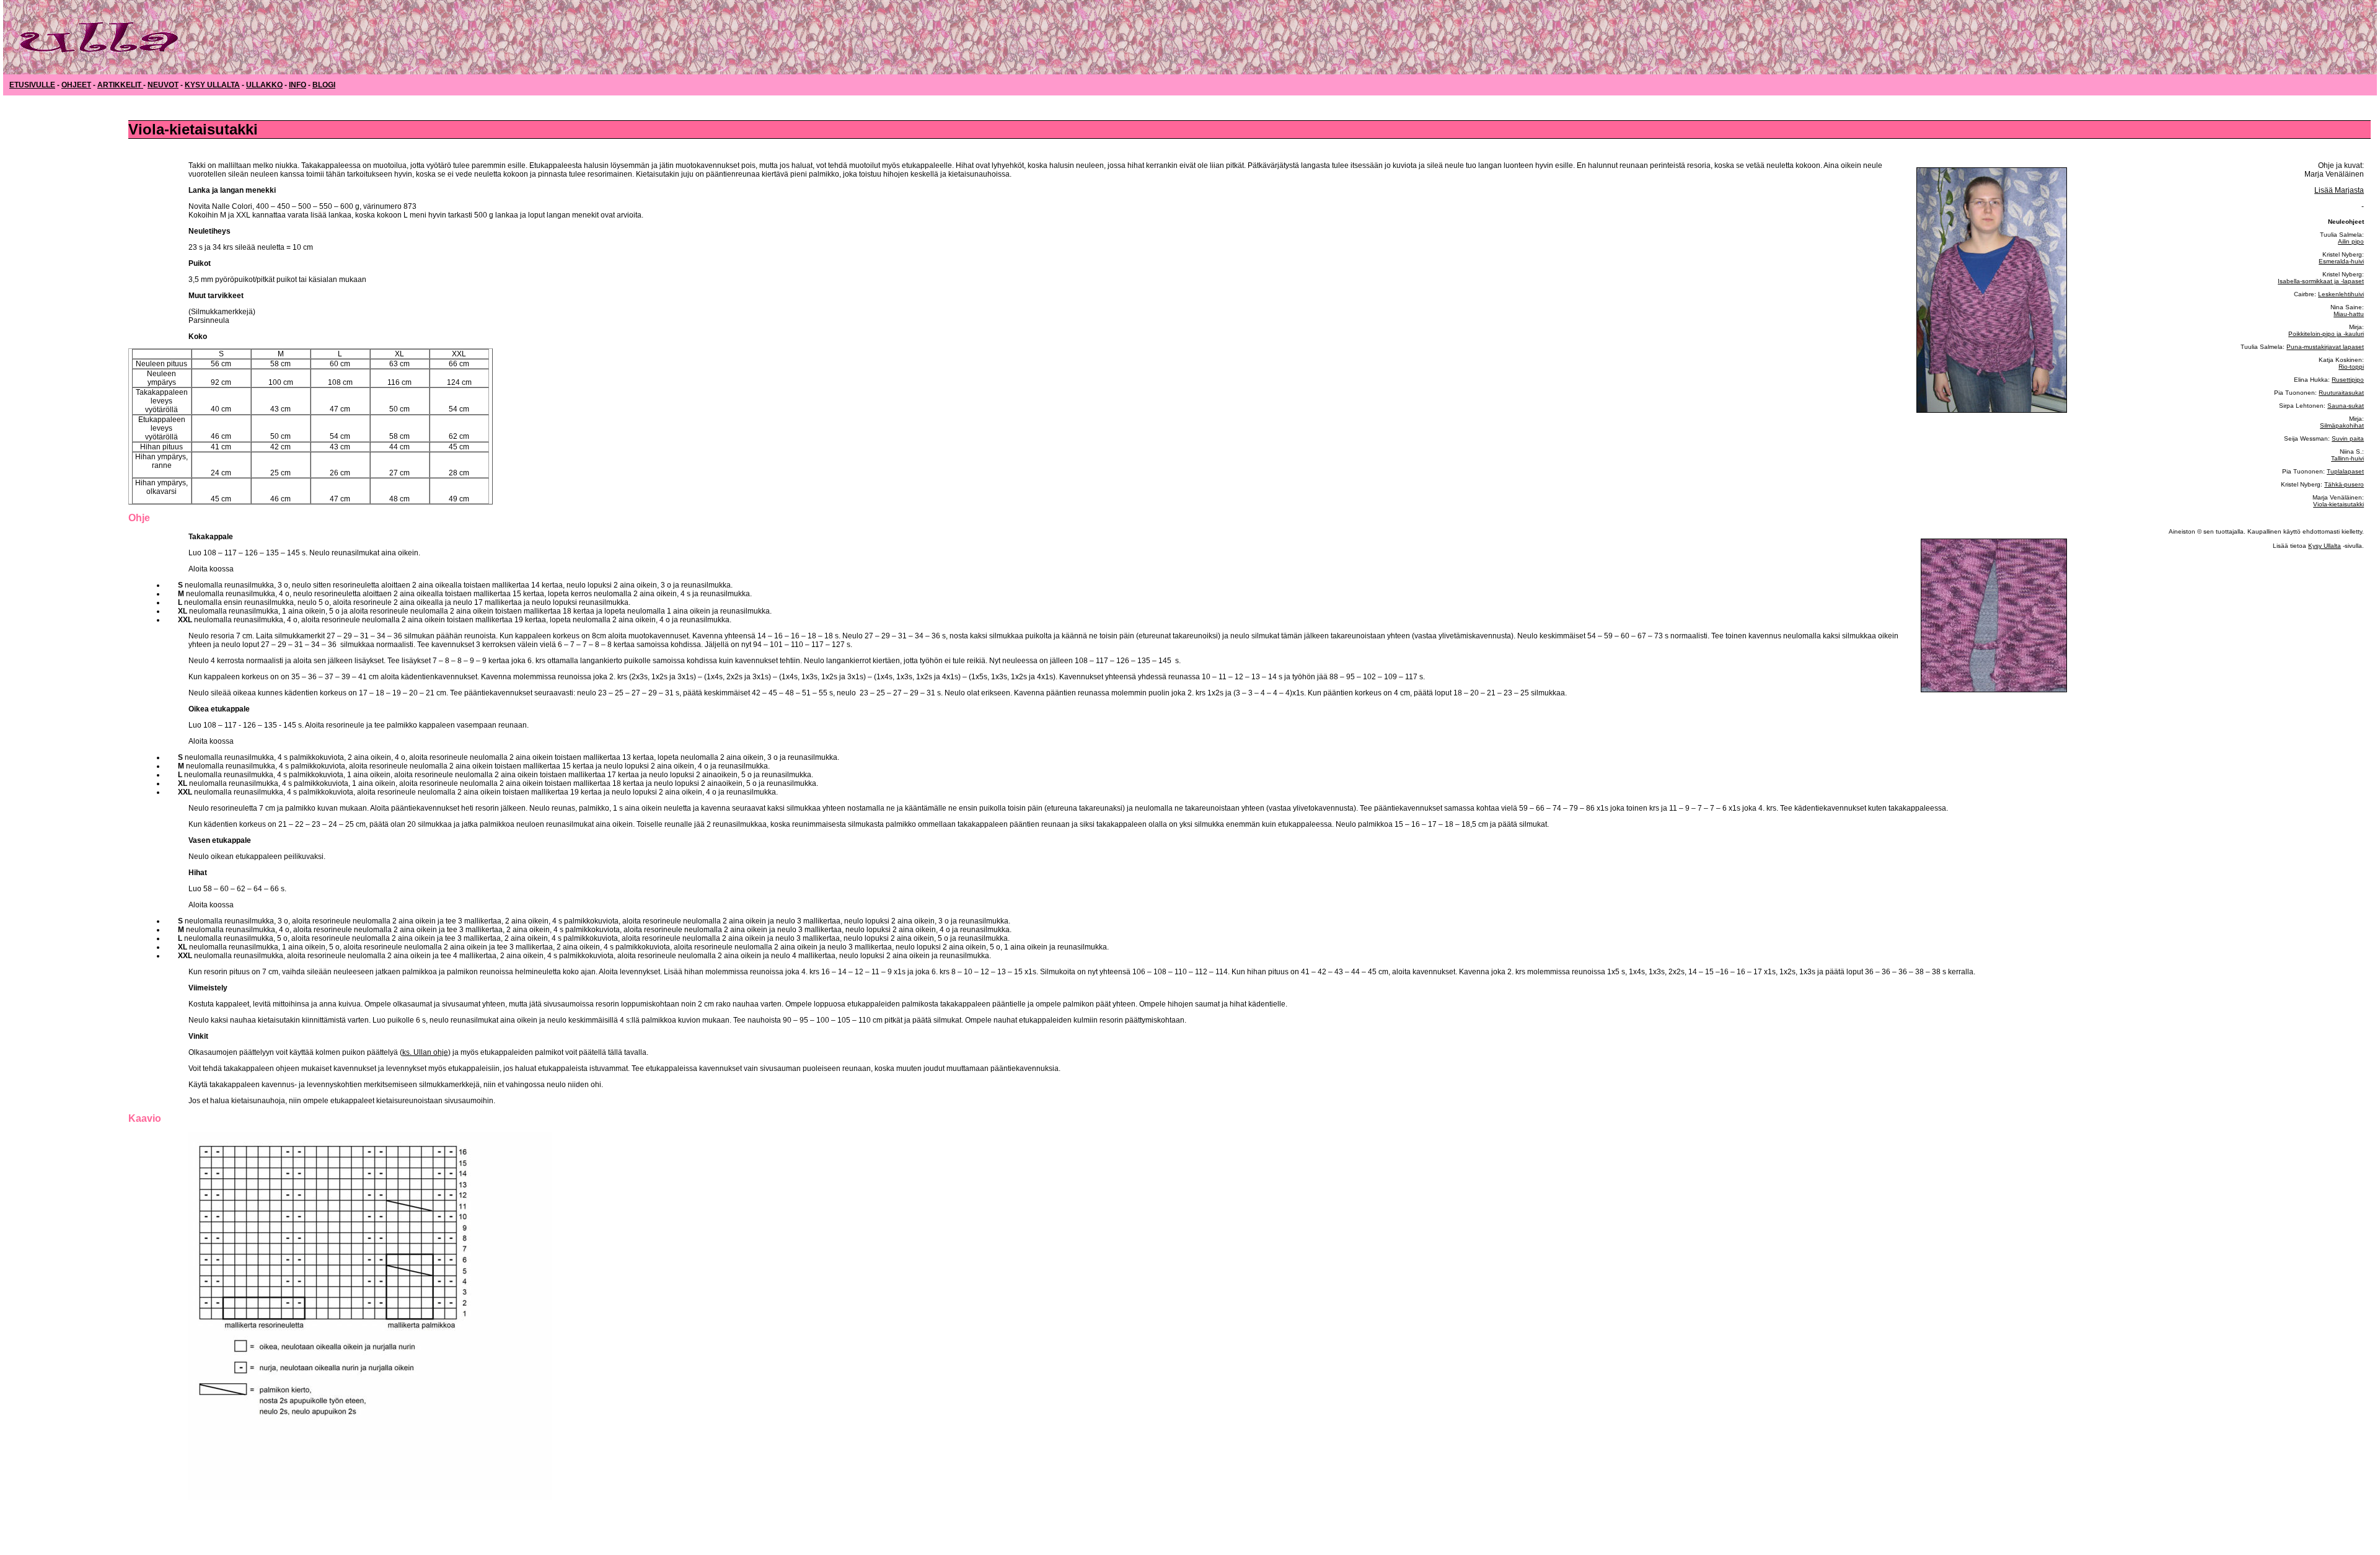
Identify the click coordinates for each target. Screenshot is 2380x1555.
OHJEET (76, 85)
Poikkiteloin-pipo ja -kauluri (2326, 334)
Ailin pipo (2351, 241)
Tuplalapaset (2345, 471)
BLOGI (324, 85)
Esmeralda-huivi (2341, 261)
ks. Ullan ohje (425, 1052)
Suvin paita (2348, 438)
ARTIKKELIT (120, 85)
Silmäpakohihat (2342, 425)
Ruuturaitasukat (2341, 393)
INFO (297, 85)
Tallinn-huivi (2347, 458)
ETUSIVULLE (32, 85)
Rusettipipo (2348, 380)
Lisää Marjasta (2339, 190)
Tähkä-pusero (2344, 484)
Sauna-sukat (2346, 406)
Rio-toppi (2351, 367)
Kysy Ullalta (2325, 546)
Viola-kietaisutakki (2338, 504)
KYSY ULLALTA (212, 85)
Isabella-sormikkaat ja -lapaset (2321, 281)
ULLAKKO (264, 85)
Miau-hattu (2349, 314)
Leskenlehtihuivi (2341, 294)
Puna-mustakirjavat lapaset (2325, 347)
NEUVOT (163, 85)
